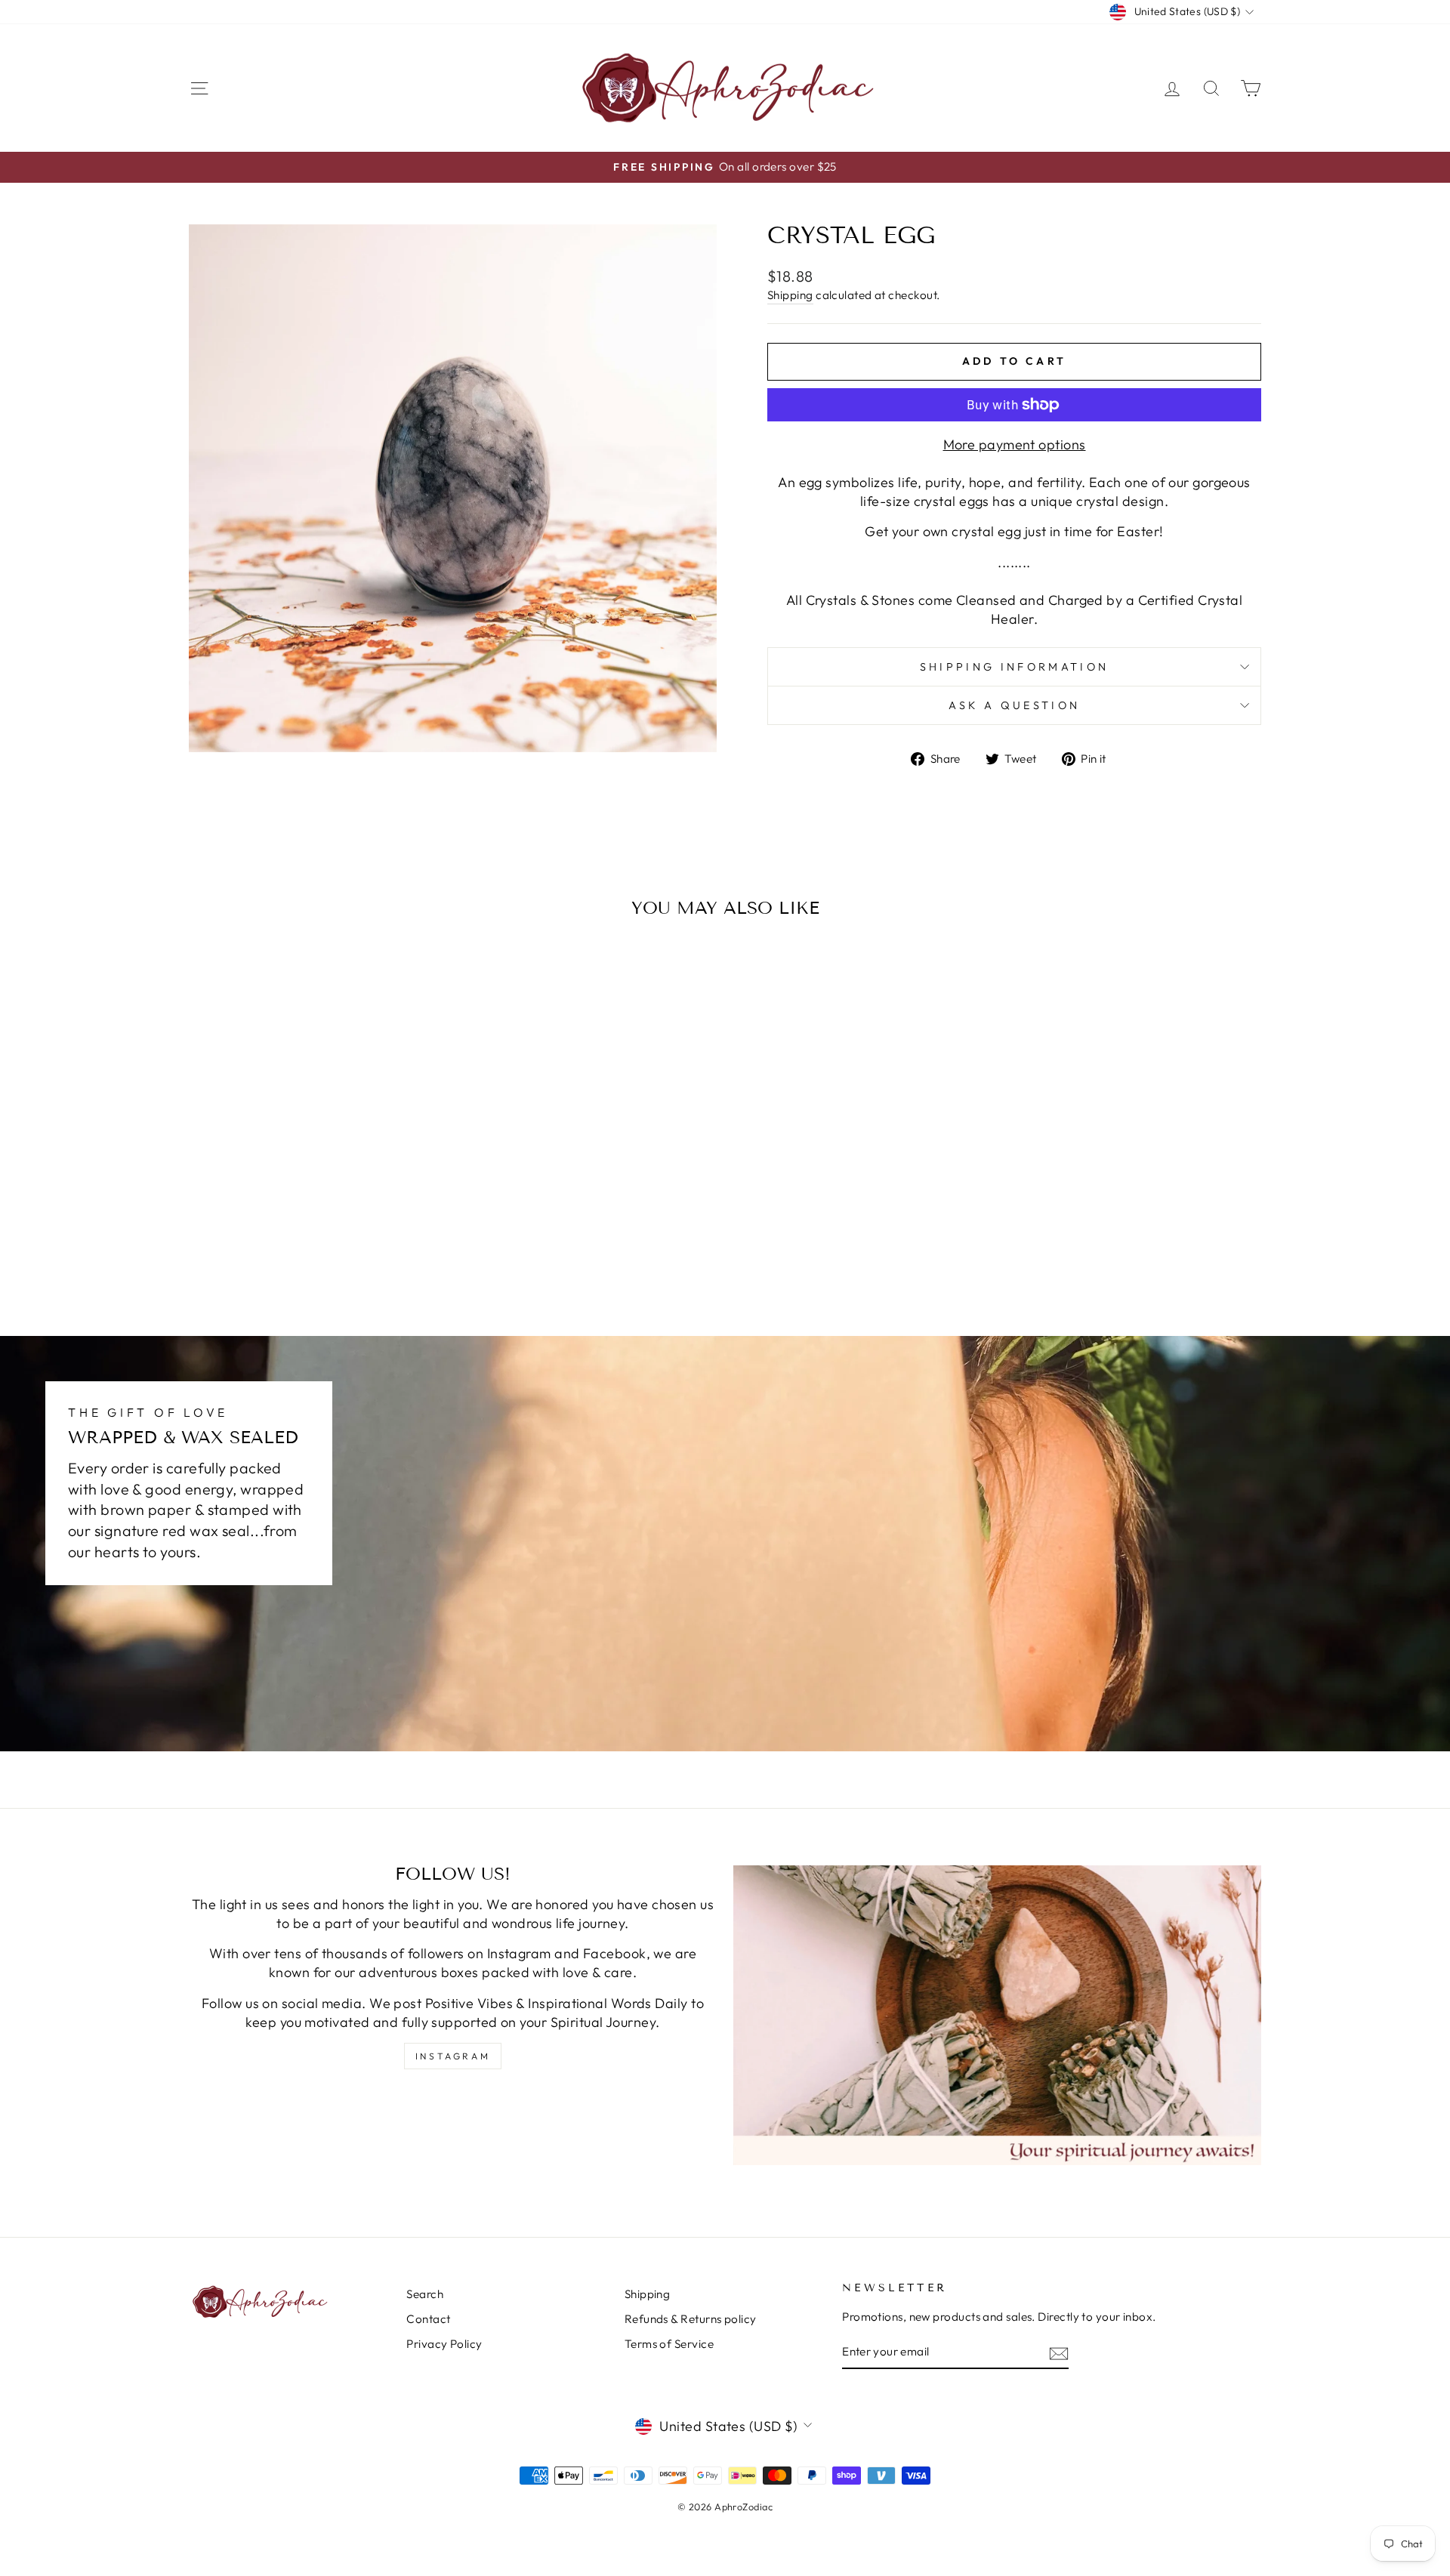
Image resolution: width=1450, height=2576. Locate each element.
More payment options (1015, 444)
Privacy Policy (444, 2344)
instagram (453, 2056)
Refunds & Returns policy (691, 2319)
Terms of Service (669, 2344)
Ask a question (1014, 705)
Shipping (790, 295)
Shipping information (1014, 667)
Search (425, 2294)
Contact (428, 2319)
